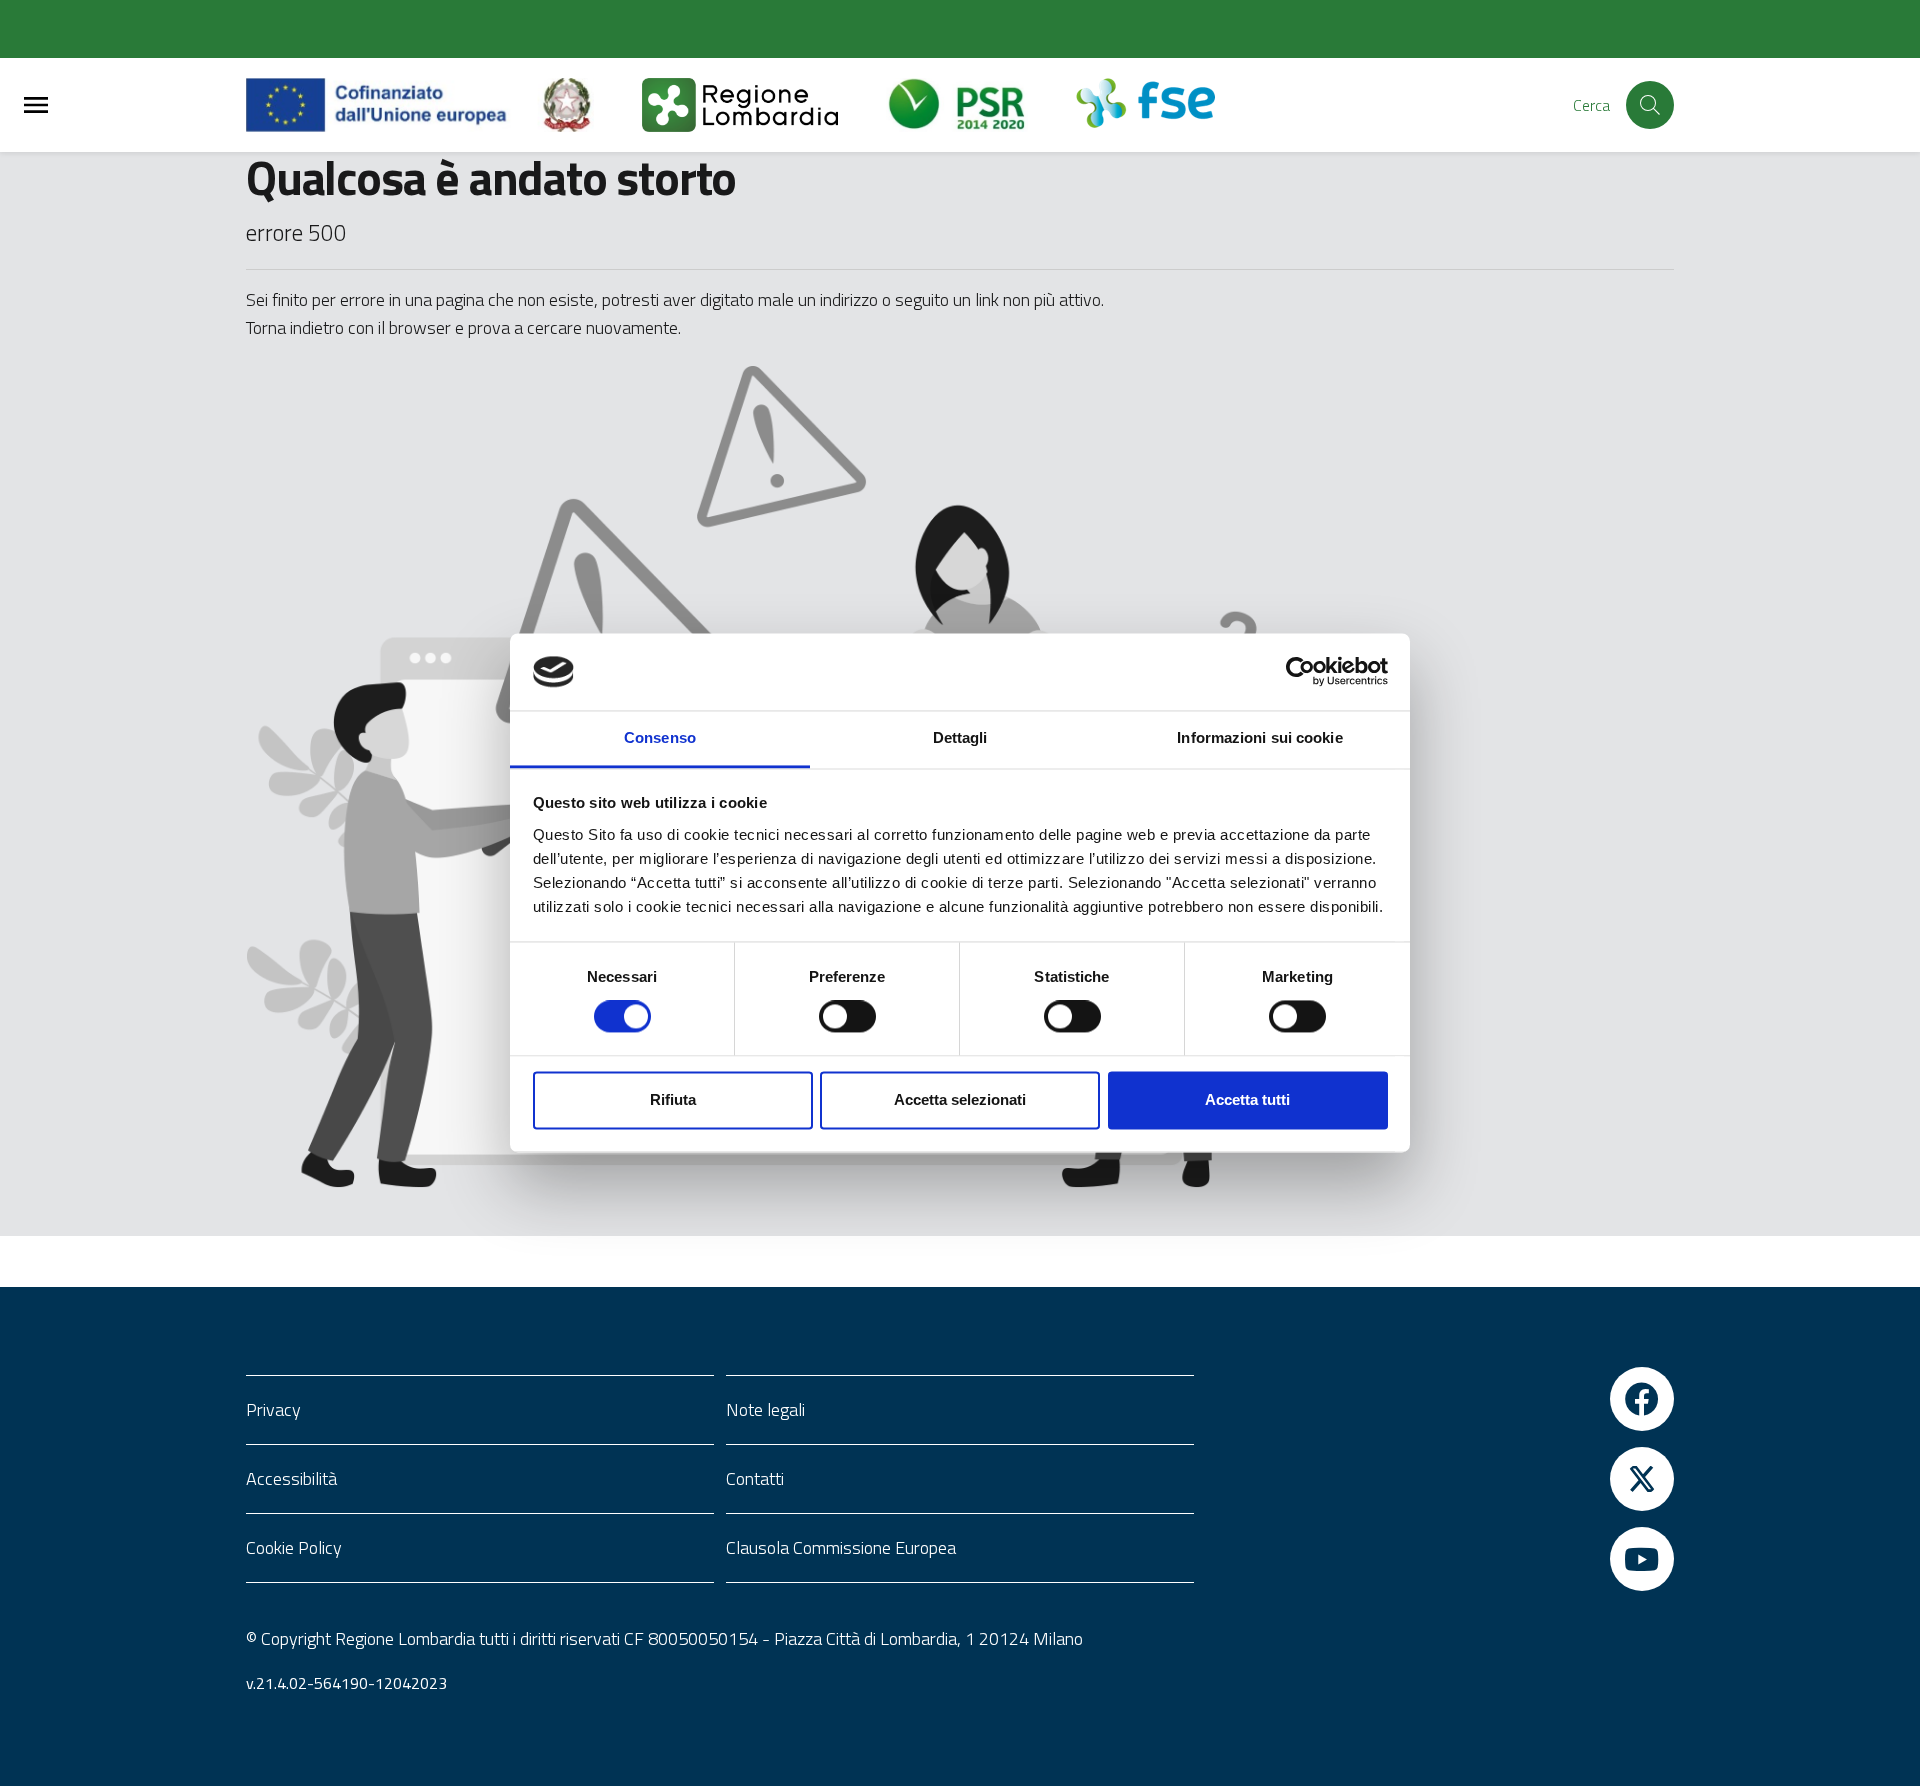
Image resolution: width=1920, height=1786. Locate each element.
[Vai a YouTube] (1440, 1559)
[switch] (847, 1017)
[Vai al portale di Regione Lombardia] (764, 105)
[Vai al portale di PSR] (980, 105)
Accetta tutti (1247, 1099)
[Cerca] (1650, 105)
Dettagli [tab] (960, 737)
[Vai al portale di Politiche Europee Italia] (590, 105)
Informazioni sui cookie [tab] (1259, 737)
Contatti (755, 1478)
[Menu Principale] (36, 105)
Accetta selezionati (960, 1099)
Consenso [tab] (660, 737)
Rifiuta (673, 1099)
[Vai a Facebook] (1440, 1399)
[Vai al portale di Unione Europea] (391, 105)
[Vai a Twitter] (1440, 1479)
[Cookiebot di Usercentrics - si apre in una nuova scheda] (1300, 672)
